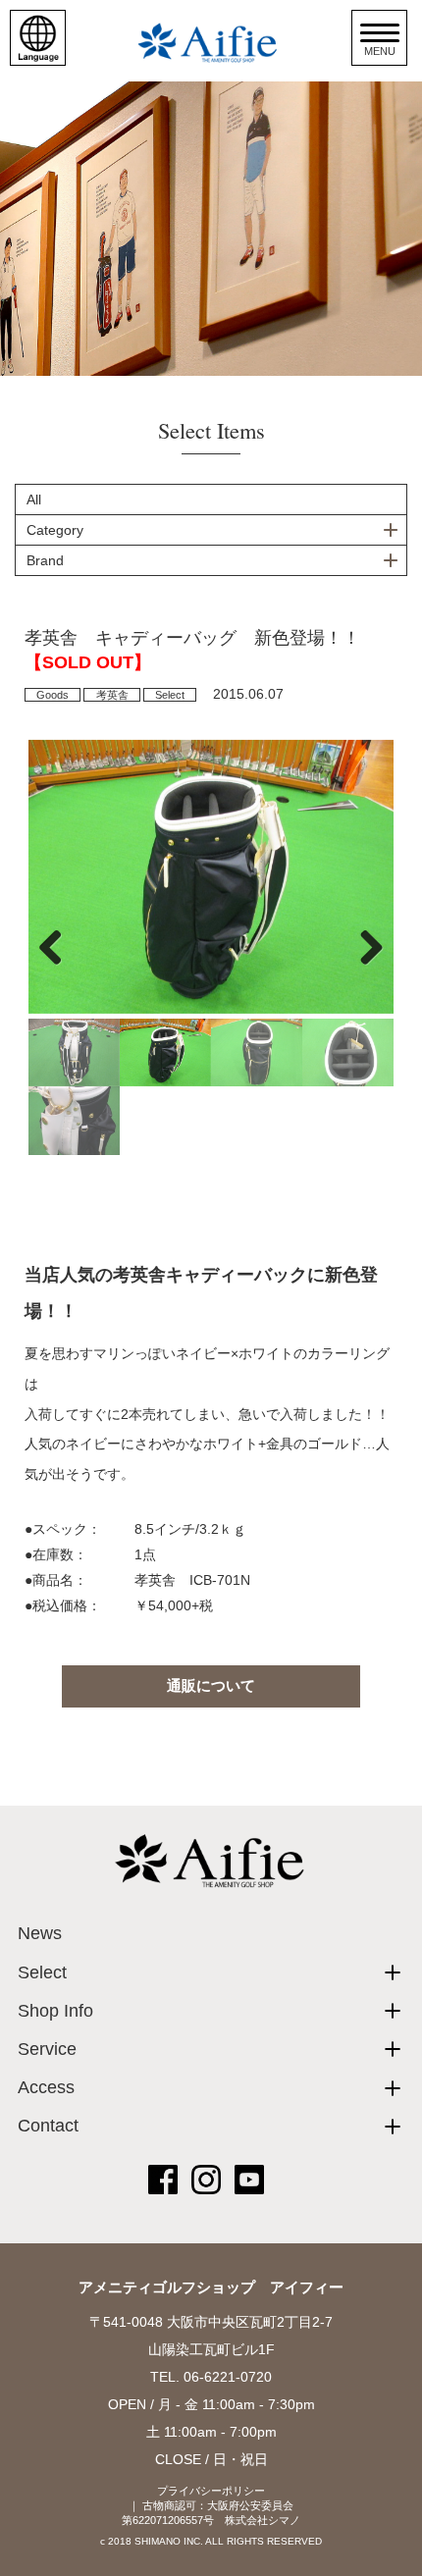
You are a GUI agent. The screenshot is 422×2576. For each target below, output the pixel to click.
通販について (211, 1685)
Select (170, 695)
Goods (53, 695)
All (34, 499)
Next (364, 947)
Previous (58, 947)
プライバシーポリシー (211, 2491)
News (40, 1933)
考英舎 (112, 695)
